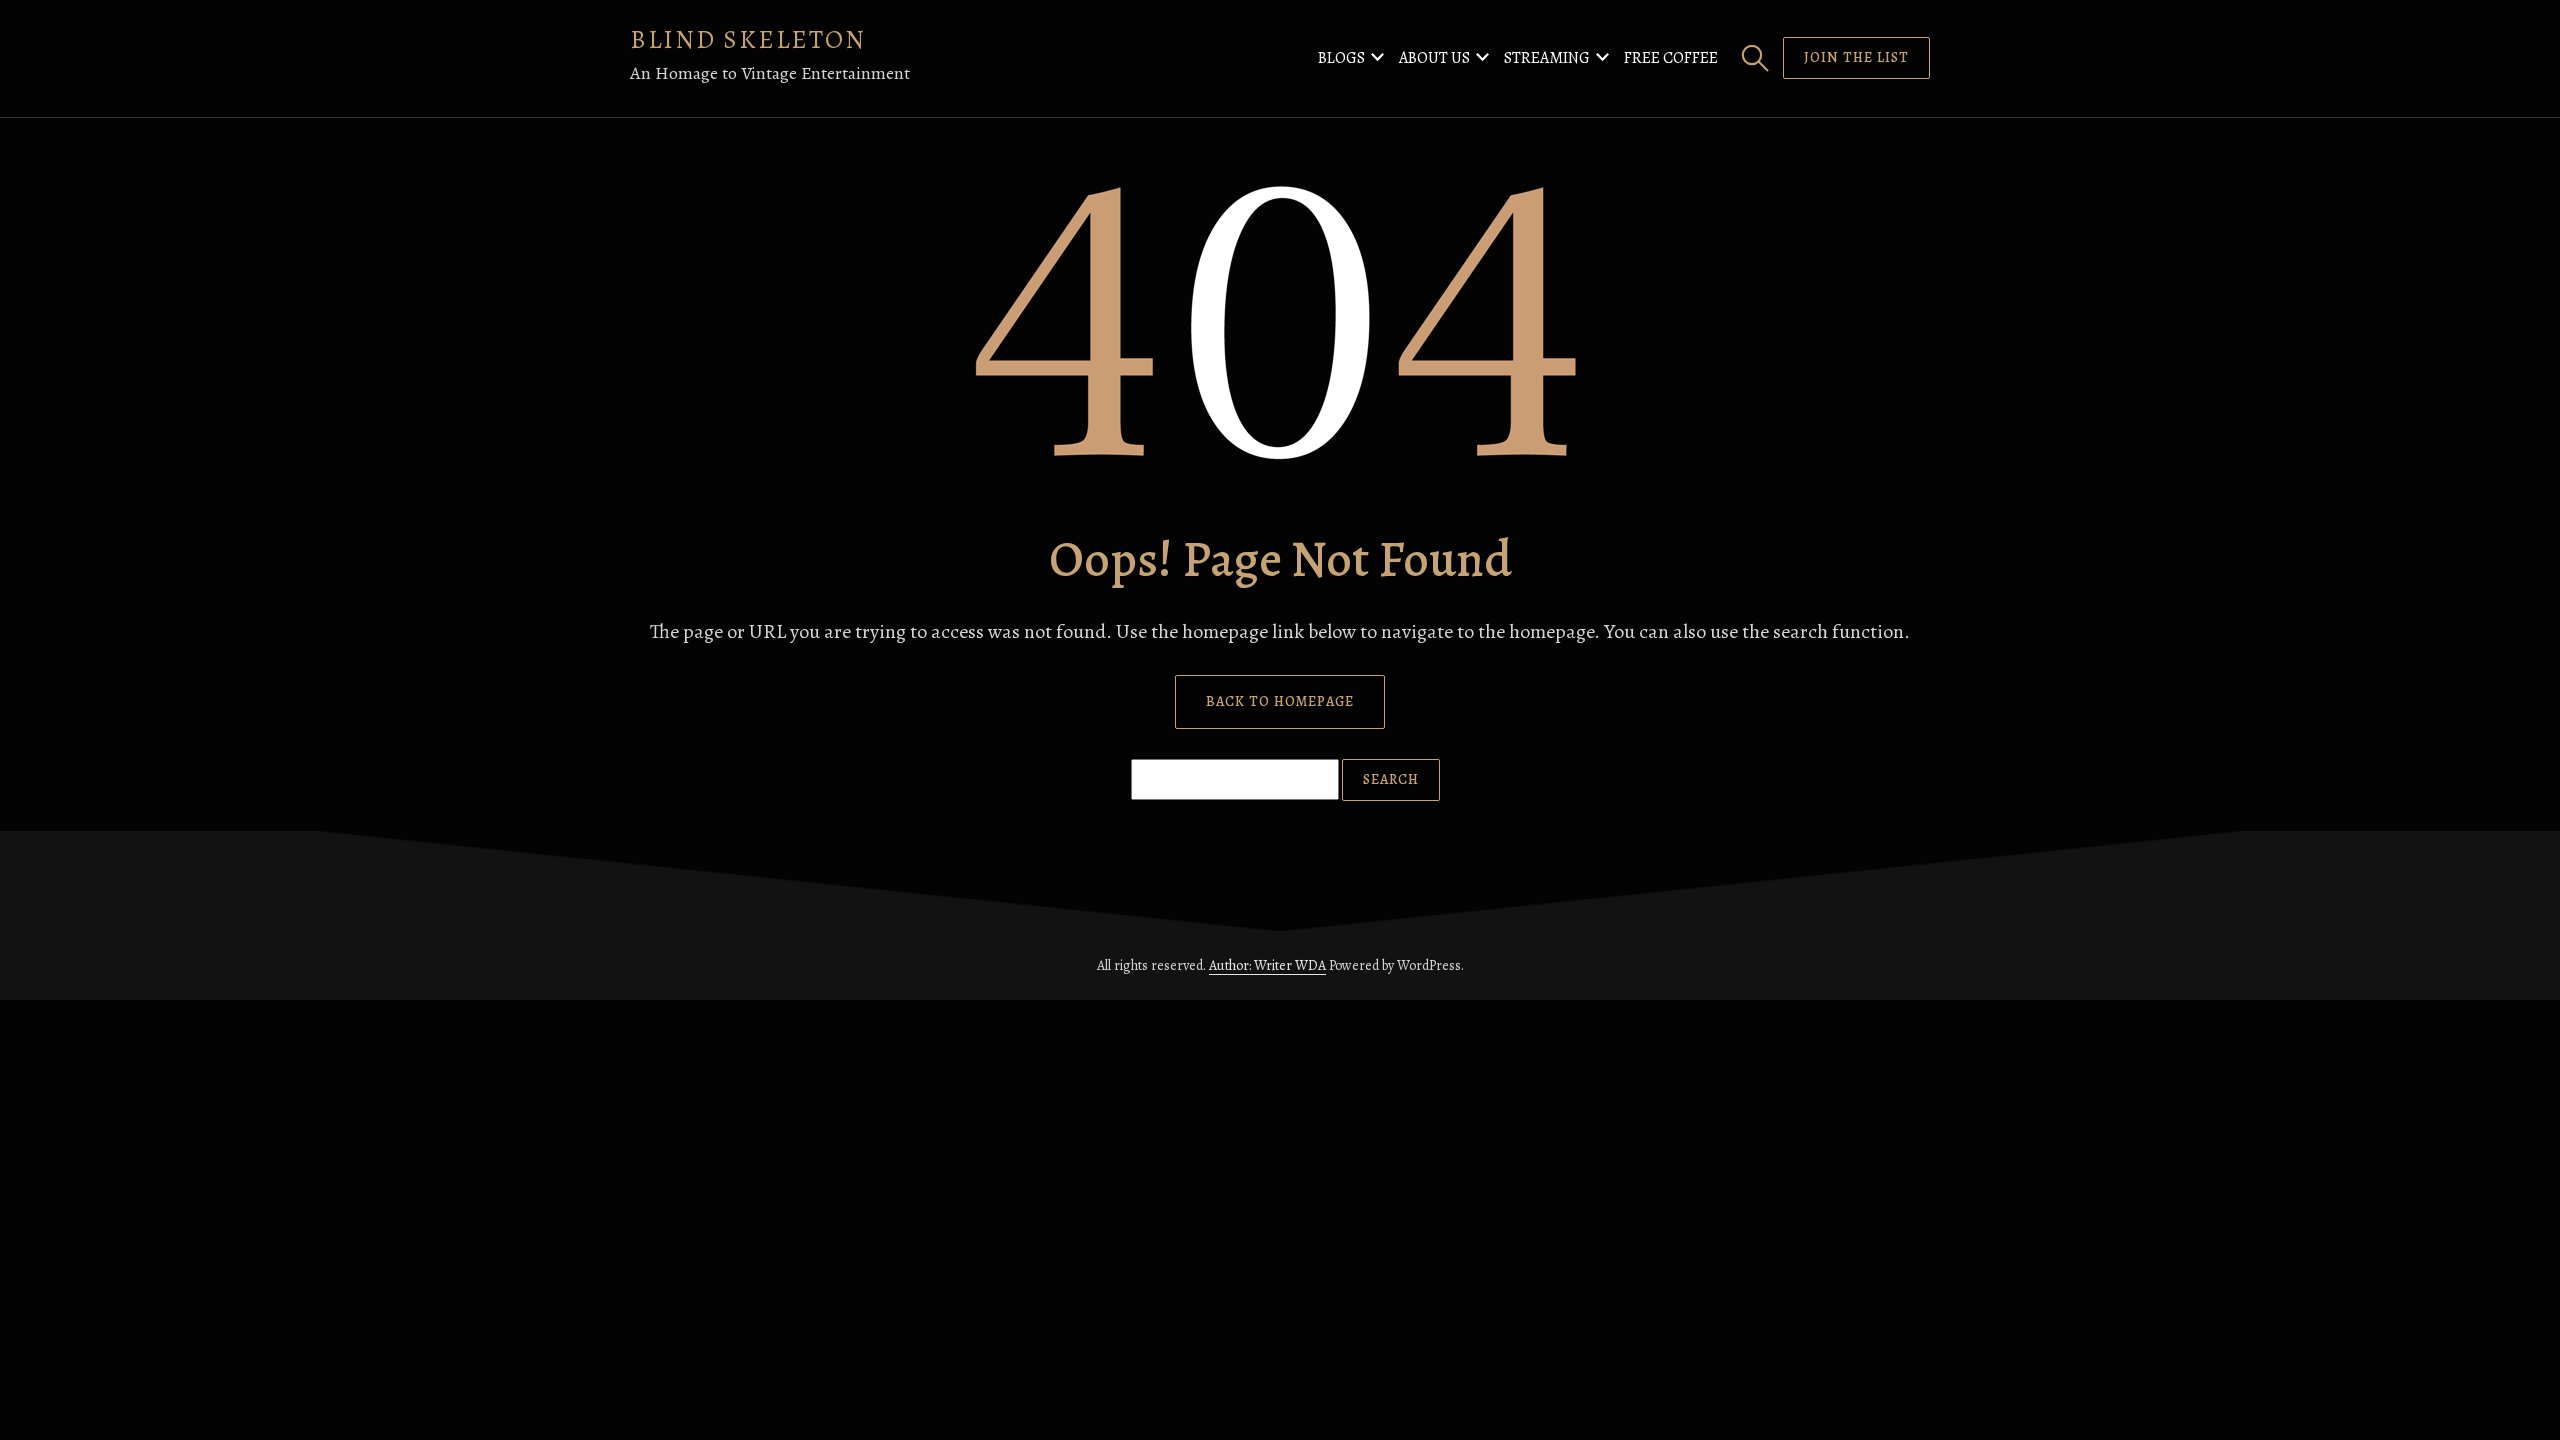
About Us (1434, 58)
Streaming (1547, 58)
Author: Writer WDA (1267, 965)
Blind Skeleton (748, 39)
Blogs (1341, 58)
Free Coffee (1671, 58)
